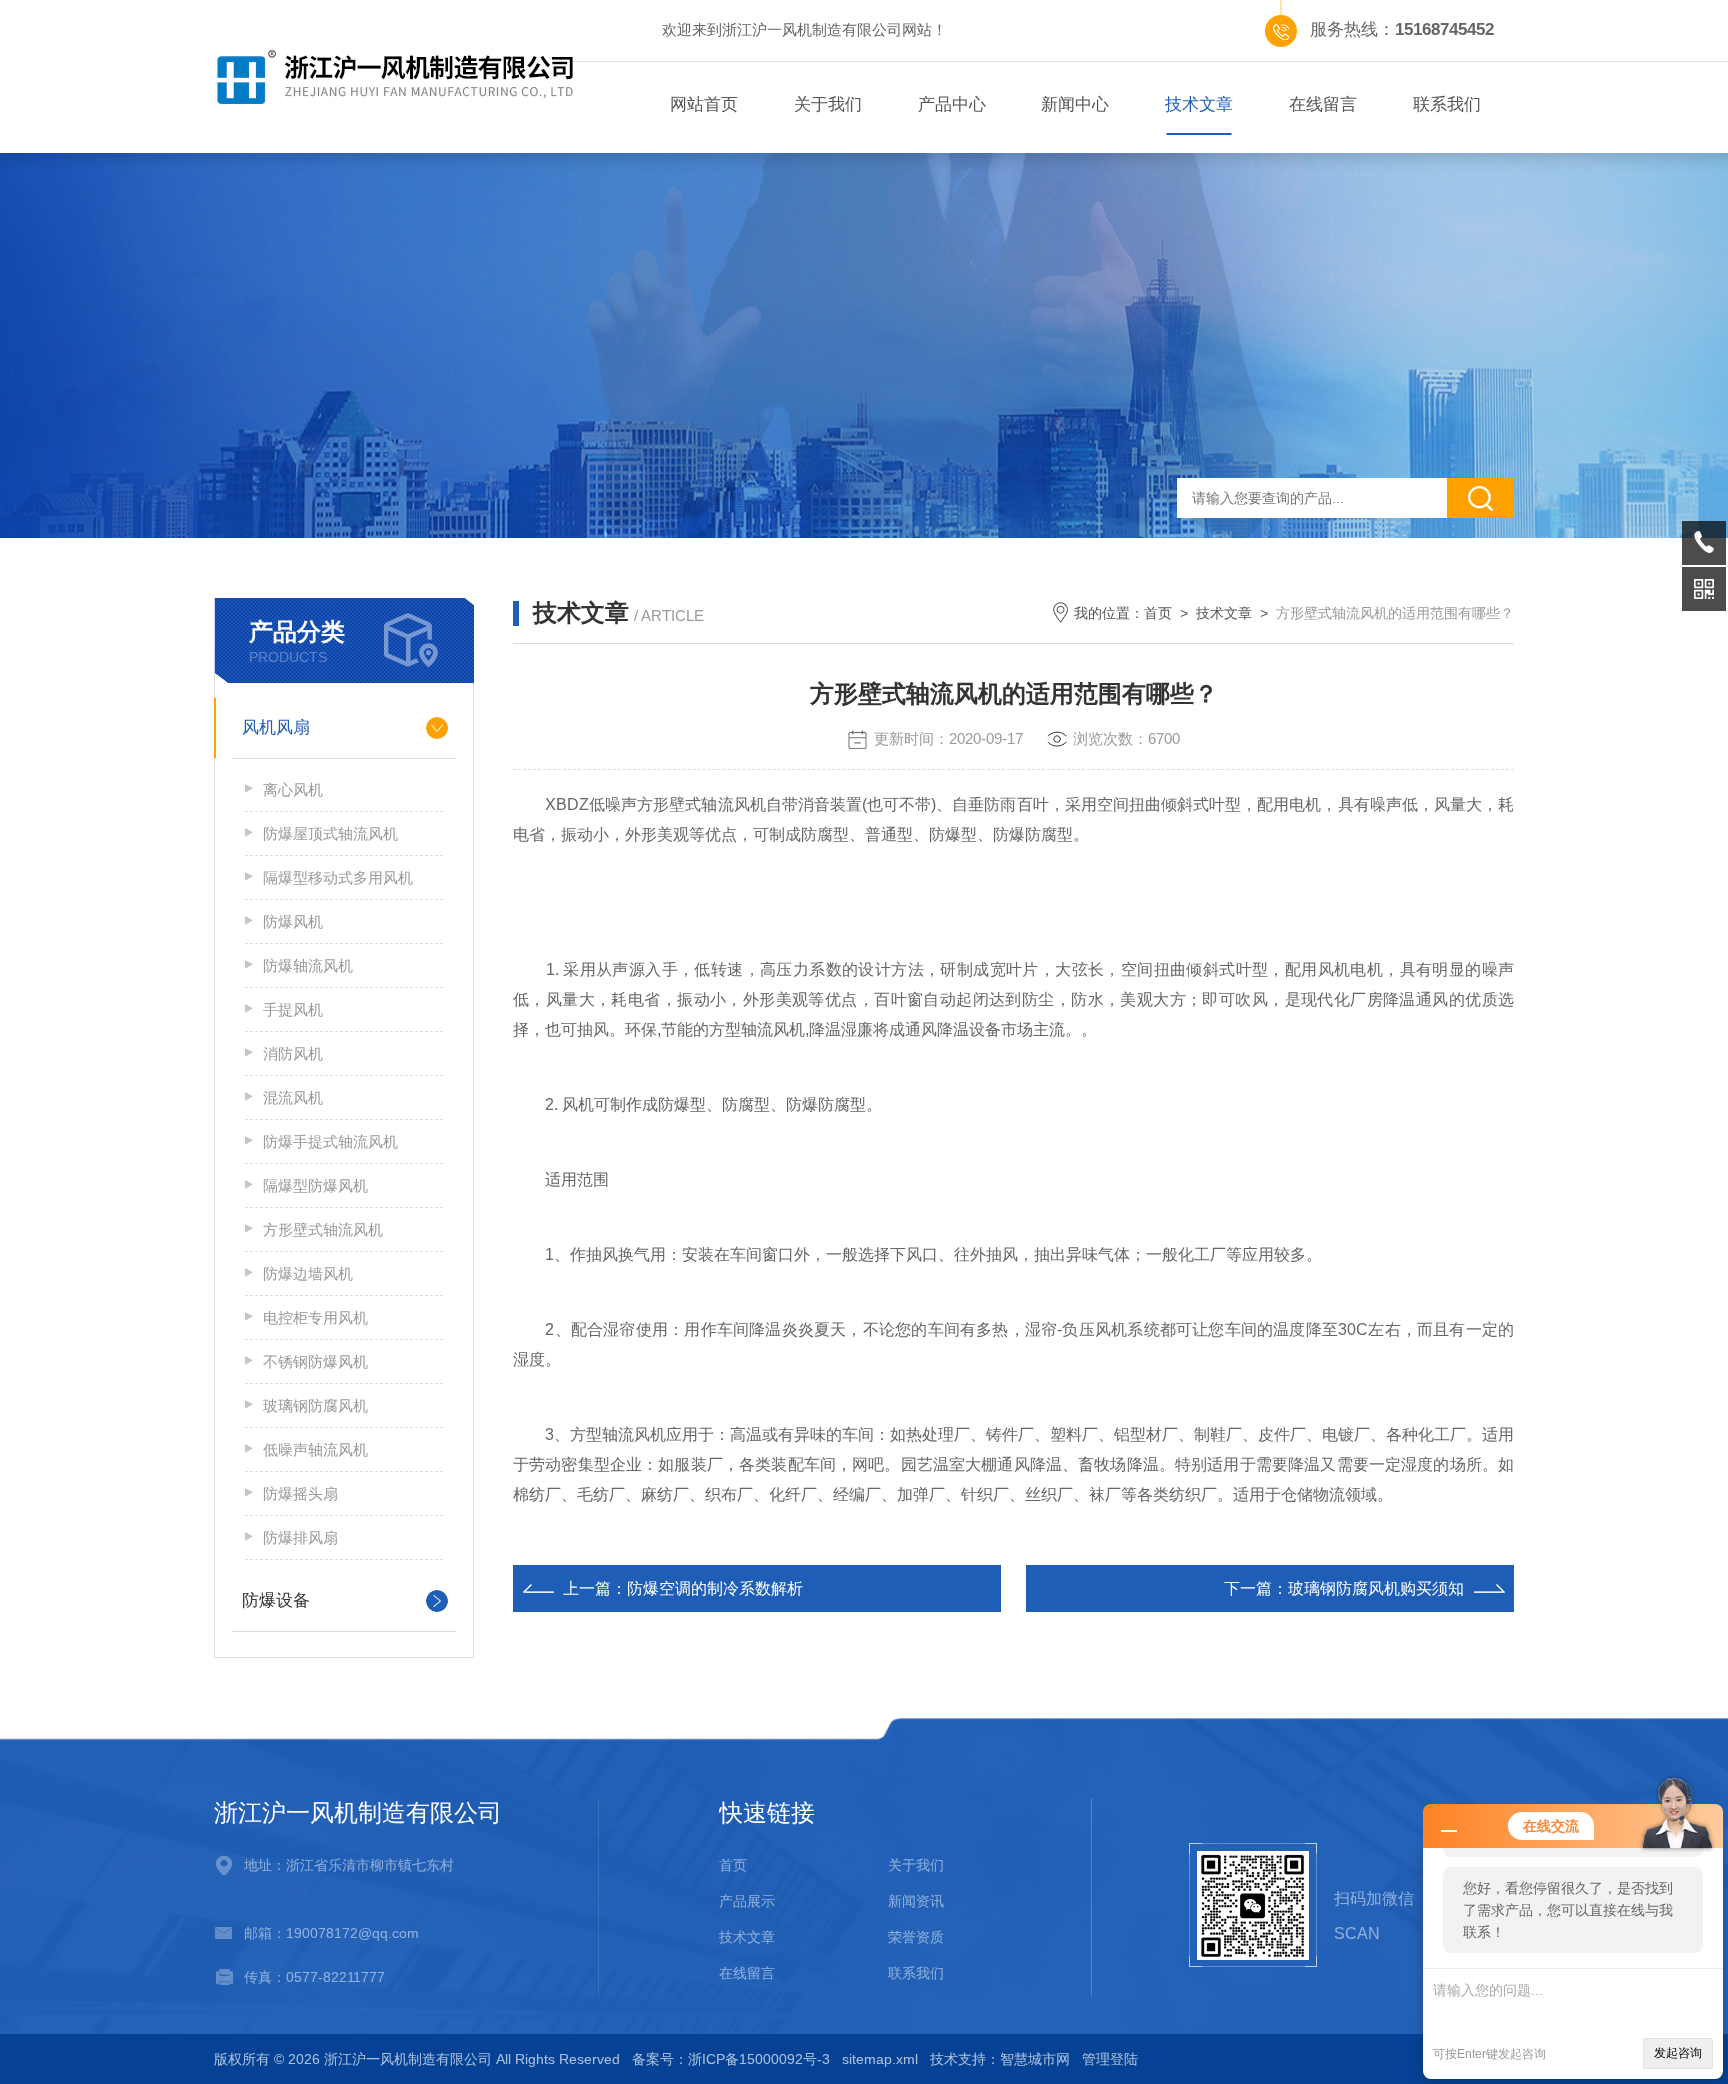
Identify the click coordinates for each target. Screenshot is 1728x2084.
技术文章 (1199, 104)
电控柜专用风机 (315, 1317)
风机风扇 (276, 727)
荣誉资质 (916, 1937)
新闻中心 (1075, 104)
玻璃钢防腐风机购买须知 (1376, 1588)
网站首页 (704, 104)
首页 (1158, 613)
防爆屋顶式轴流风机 (330, 833)
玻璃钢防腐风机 (315, 1405)
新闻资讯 (916, 1901)
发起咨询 (1678, 2053)
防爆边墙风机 (308, 1273)
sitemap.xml (880, 2059)
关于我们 (828, 104)
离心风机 (293, 789)
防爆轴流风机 (308, 965)
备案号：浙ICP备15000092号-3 (731, 2059)
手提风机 (293, 1009)
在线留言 (1323, 104)
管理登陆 (1110, 2059)
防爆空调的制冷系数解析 (715, 1588)
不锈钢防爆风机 (315, 1361)
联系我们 (1447, 104)
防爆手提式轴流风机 (330, 1141)
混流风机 (293, 1097)
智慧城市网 (1035, 2059)
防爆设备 (276, 1600)
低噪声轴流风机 (315, 1449)
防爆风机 (293, 921)
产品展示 (747, 1901)
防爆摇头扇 (300, 1493)
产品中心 (952, 104)
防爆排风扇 (300, 1537)
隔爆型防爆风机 (315, 1185)
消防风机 (293, 1053)
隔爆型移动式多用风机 (338, 877)
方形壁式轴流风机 (323, 1229)
